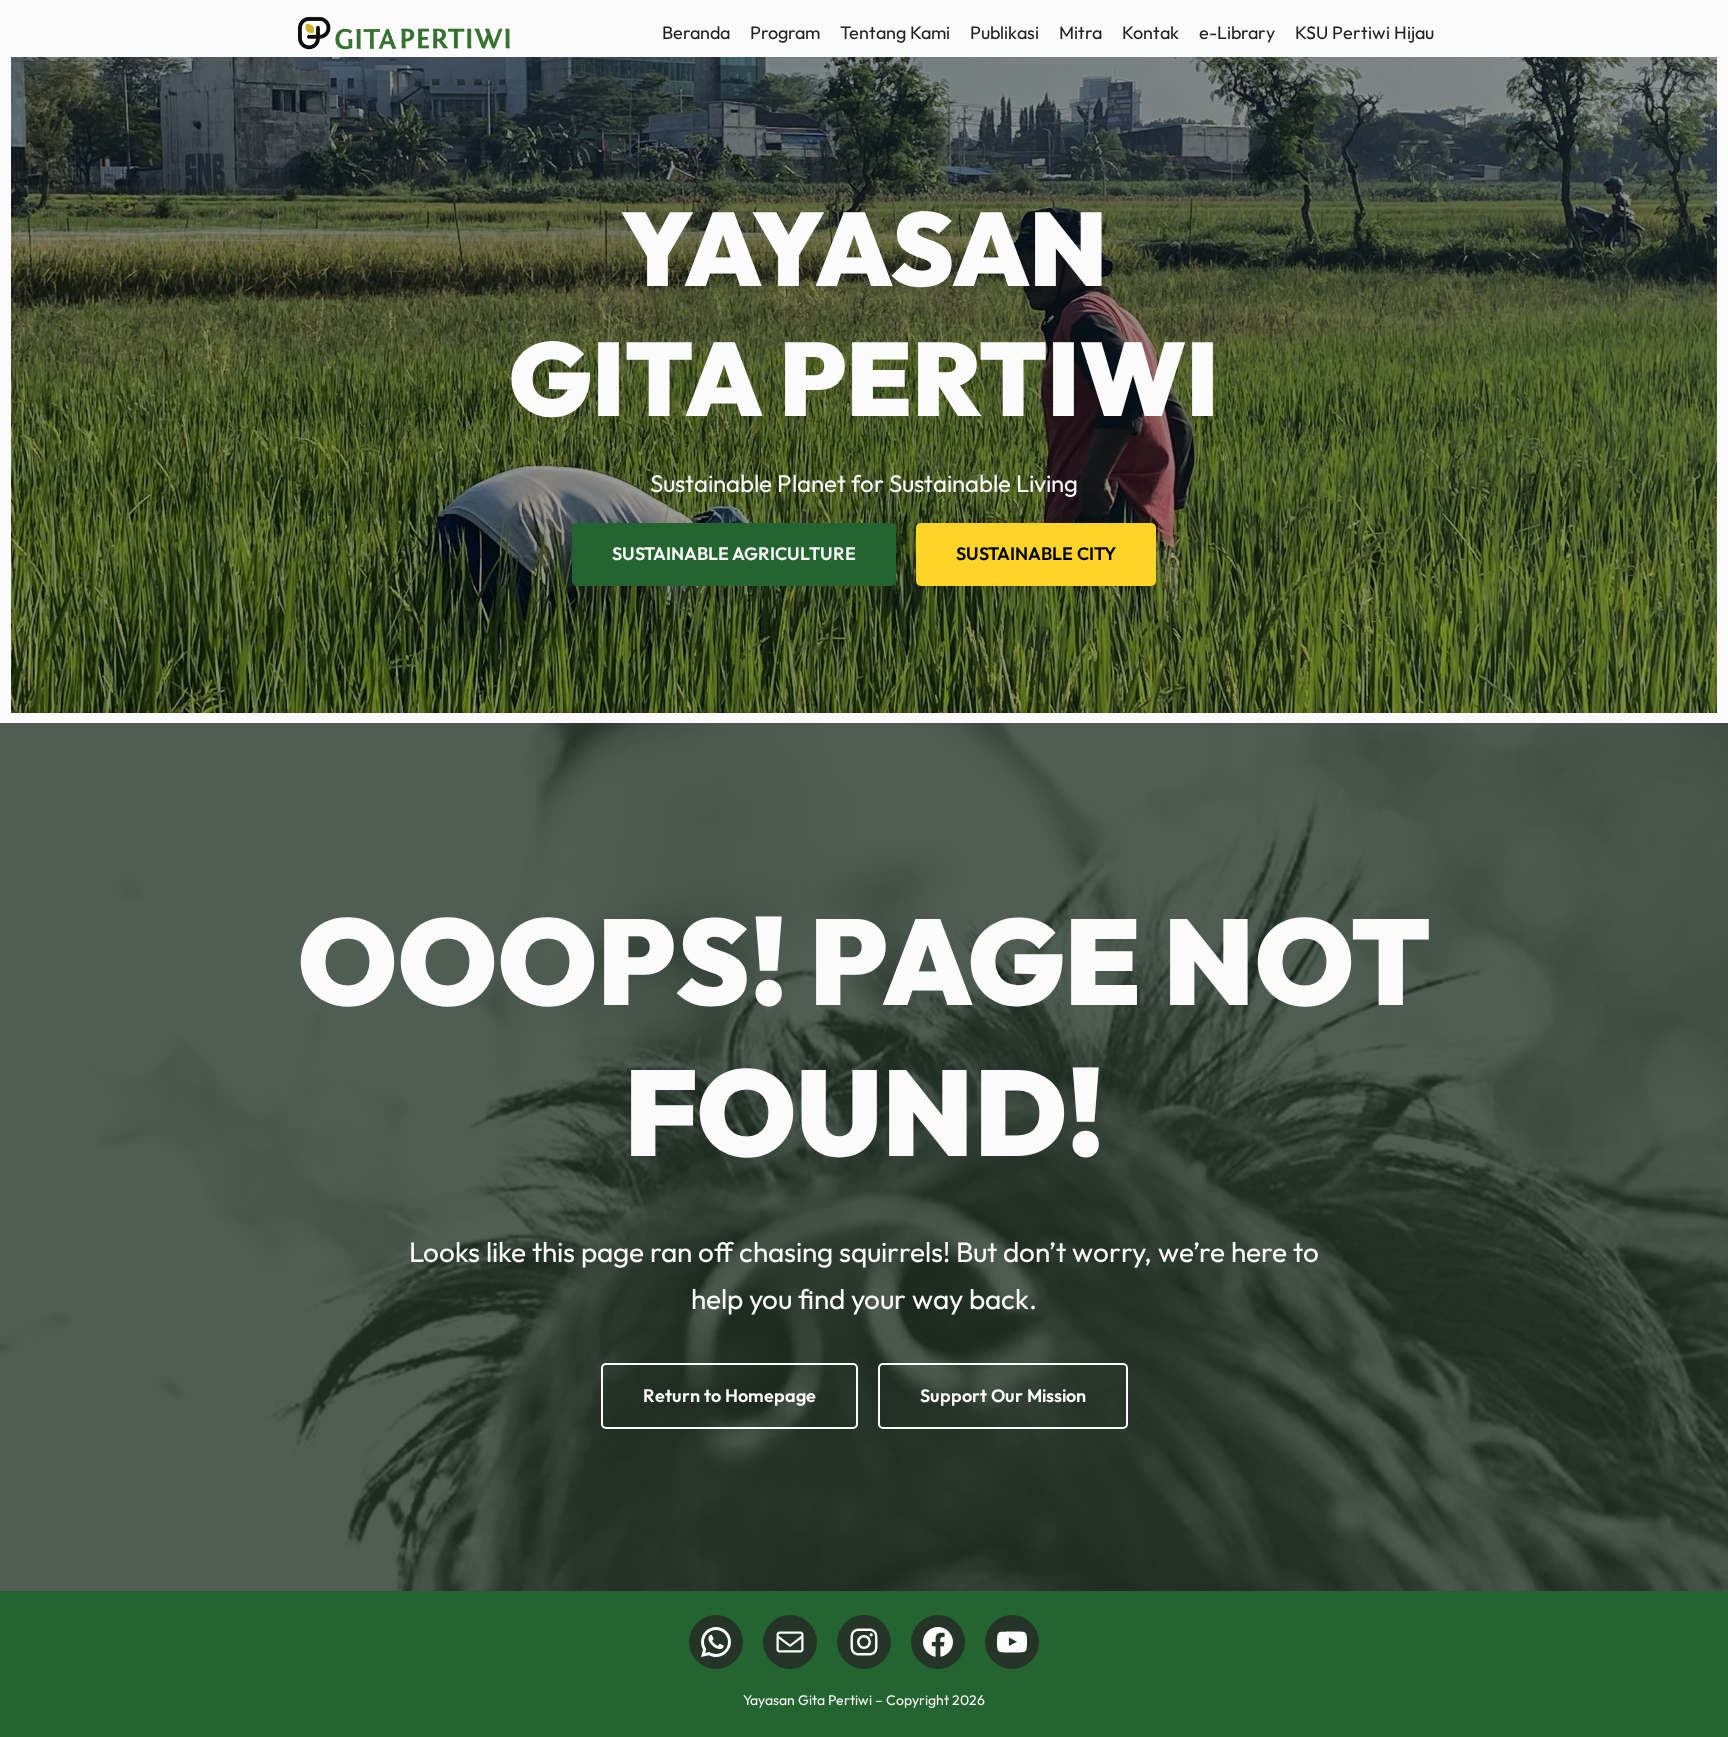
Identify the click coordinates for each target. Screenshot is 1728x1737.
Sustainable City (1036, 553)
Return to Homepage (729, 1395)
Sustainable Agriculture (734, 553)
